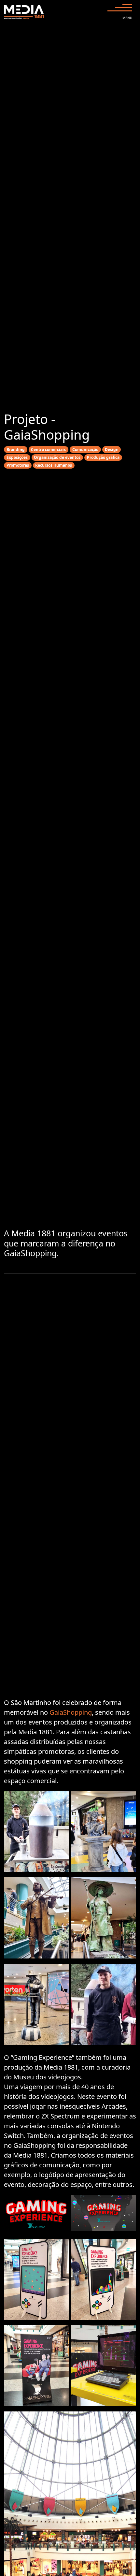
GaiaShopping (71, 1712)
